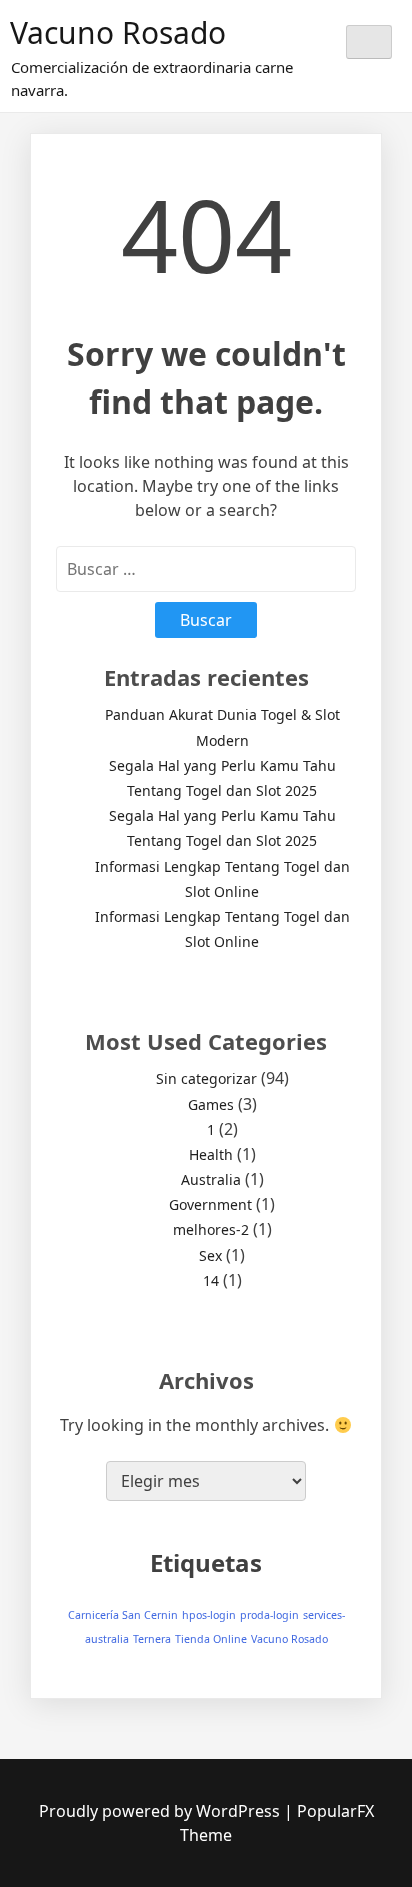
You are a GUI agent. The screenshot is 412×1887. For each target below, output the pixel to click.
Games (211, 1104)
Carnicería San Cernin (123, 1615)
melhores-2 (211, 1229)
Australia (211, 1179)
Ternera (152, 1639)
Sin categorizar (206, 1078)
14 (211, 1280)
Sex (210, 1255)
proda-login (269, 1615)
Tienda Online (211, 1639)
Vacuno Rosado (118, 32)
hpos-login (209, 1615)
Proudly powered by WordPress (161, 1811)
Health (211, 1154)
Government (210, 1204)
